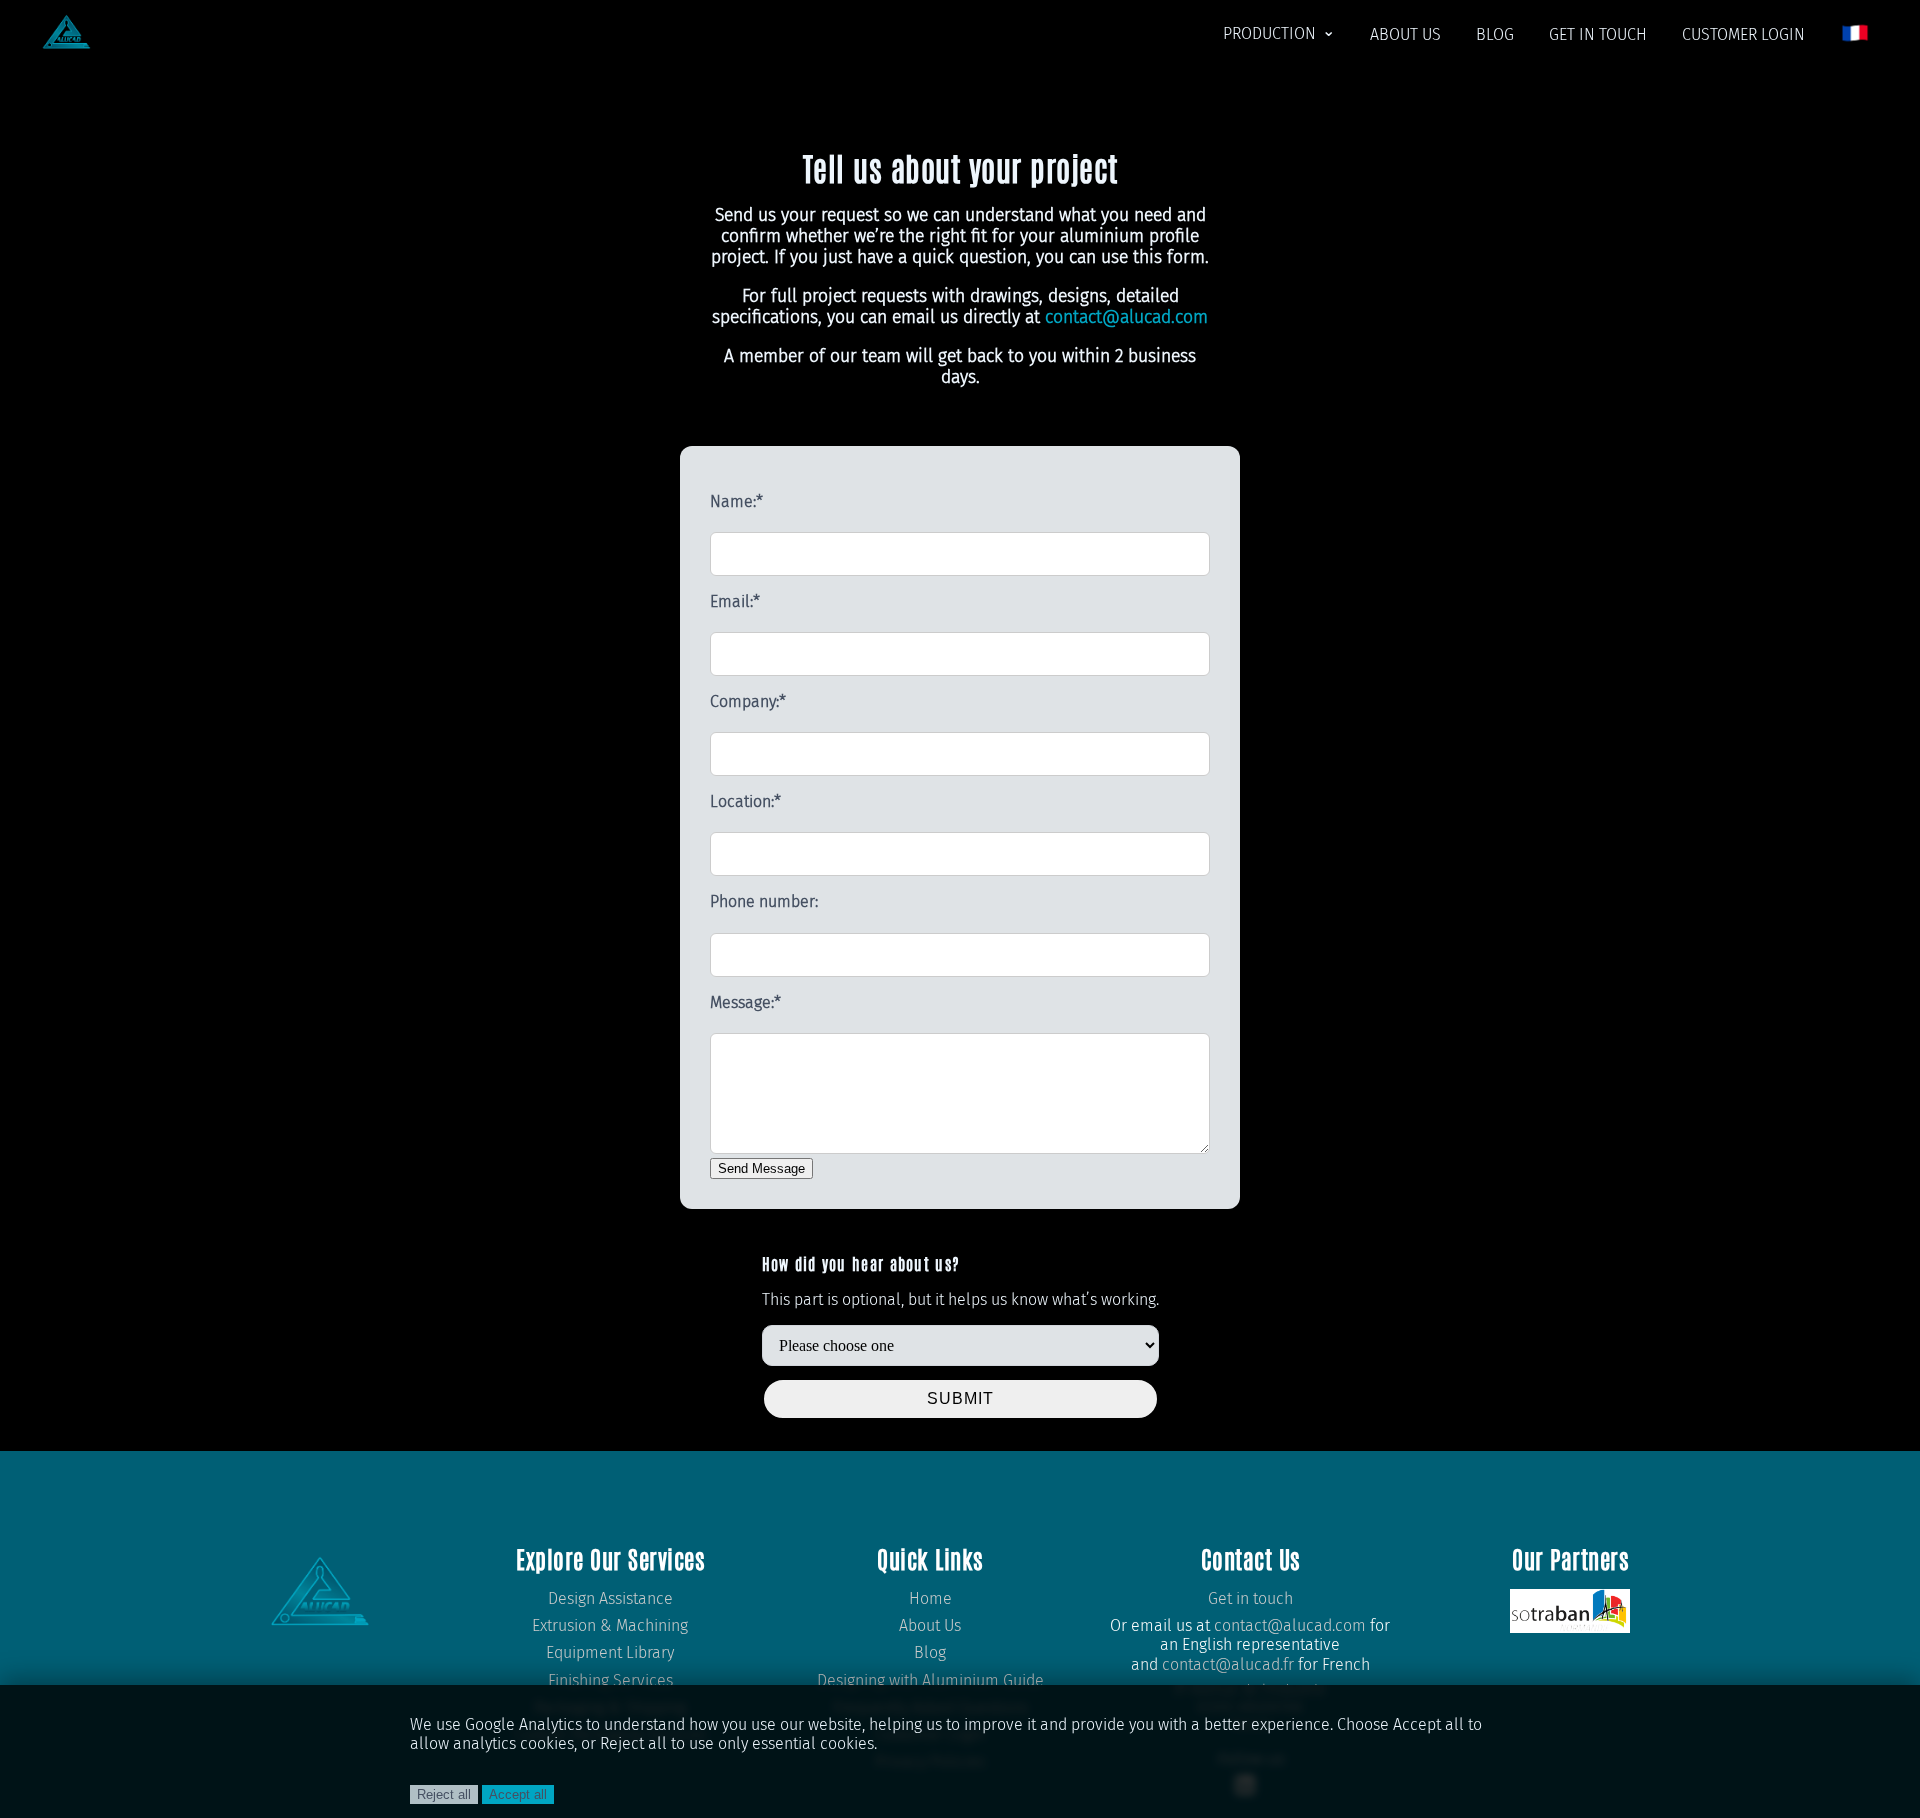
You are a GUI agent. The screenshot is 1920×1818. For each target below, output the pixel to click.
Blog (930, 1652)
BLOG (1495, 34)
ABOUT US (1405, 34)
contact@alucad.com (1126, 317)
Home (930, 1598)
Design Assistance (610, 1598)
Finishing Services (610, 1680)
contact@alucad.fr (1228, 1664)
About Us (930, 1625)
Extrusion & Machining (610, 1625)
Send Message (761, 1168)
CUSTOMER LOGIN (1743, 34)
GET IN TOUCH (1598, 34)
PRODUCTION (1269, 33)
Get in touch (1250, 1598)
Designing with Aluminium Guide (930, 1680)
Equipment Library (610, 1652)
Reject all (444, 1794)
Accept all (518, 1794)
